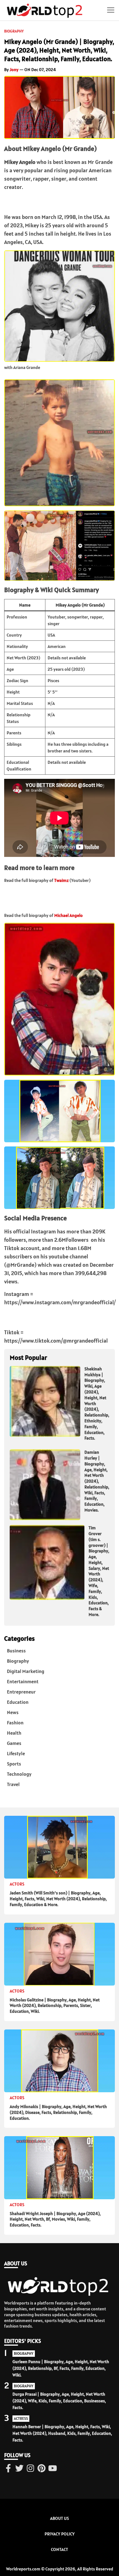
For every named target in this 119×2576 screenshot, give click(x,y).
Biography (14, 31)
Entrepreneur (21, 1692)
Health (14, 1733)
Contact (59, 2549)
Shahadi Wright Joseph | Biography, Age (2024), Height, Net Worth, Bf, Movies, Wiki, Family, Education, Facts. (55, 2219)
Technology (19, 1774)
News (13, 1712)
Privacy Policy (60, 2534)
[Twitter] (19, 2469)
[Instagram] (30, 2469)
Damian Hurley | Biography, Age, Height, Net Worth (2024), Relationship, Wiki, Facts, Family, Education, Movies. (97, 1481)
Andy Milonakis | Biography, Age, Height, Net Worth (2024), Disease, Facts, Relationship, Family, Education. (58, 2112)
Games (14, 1743)
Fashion (15, 1723)
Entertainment (23, 1681)
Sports (14, 1764)
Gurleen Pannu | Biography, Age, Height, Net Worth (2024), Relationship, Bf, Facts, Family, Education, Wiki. (61, 2368)
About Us (59, 2518)
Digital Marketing (26, 1671)
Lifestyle (16, 1753)
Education (18, 1702)
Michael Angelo (68, 915)
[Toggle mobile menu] (111, 10)
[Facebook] (8, 2469)
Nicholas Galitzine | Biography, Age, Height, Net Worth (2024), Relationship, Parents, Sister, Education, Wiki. (55, 2006)
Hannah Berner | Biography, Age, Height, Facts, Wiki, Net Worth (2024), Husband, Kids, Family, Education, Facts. (62, 2433)
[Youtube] (53, 2469)
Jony (14, 69)
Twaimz (61, 880)
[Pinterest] (42, 2469)
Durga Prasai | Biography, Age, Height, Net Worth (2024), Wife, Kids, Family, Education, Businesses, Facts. (59, 2401)
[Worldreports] (46, 10)
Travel (13, 1784)
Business (16, 1651)
